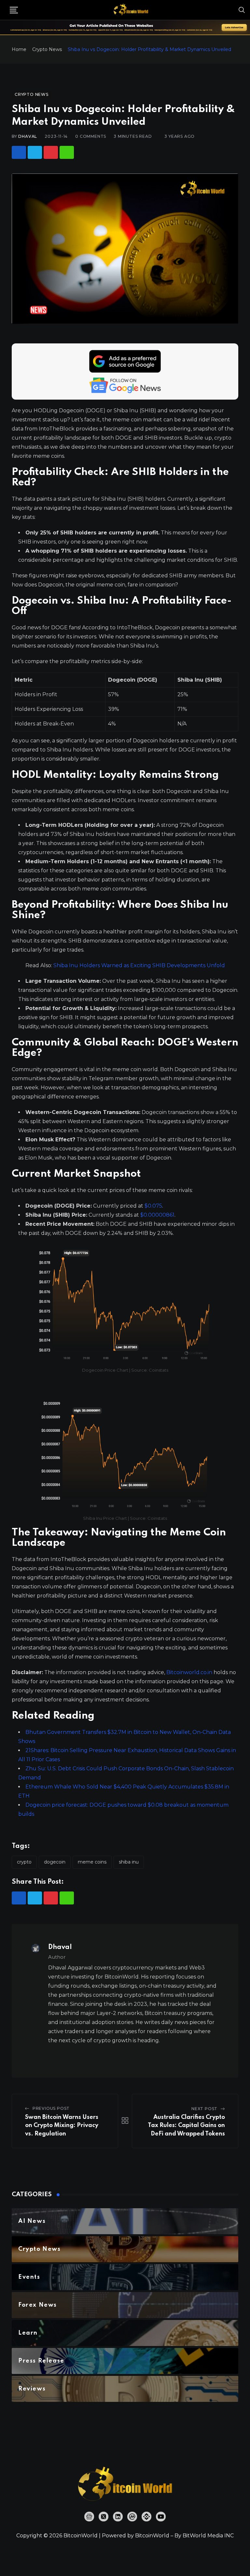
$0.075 (153, 1206)
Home (19, 49)
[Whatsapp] (67, 152)
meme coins (92, 1862)
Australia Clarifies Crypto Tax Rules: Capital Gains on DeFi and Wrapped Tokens (186, 2126)
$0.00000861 (157, 1215)
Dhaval (28, 136)
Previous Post (51, 2108)
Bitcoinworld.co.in (190, 1672)
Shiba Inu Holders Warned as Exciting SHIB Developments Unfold (139, 965)
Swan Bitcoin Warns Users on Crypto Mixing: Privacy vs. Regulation (62, 2126)
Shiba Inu (129, 1862)
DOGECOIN (55, 1862)
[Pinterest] (51, 152)
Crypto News (47, 49)
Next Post (204, 2109)
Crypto (24, 1862)
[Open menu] (14, 10)
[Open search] (242, 10)
